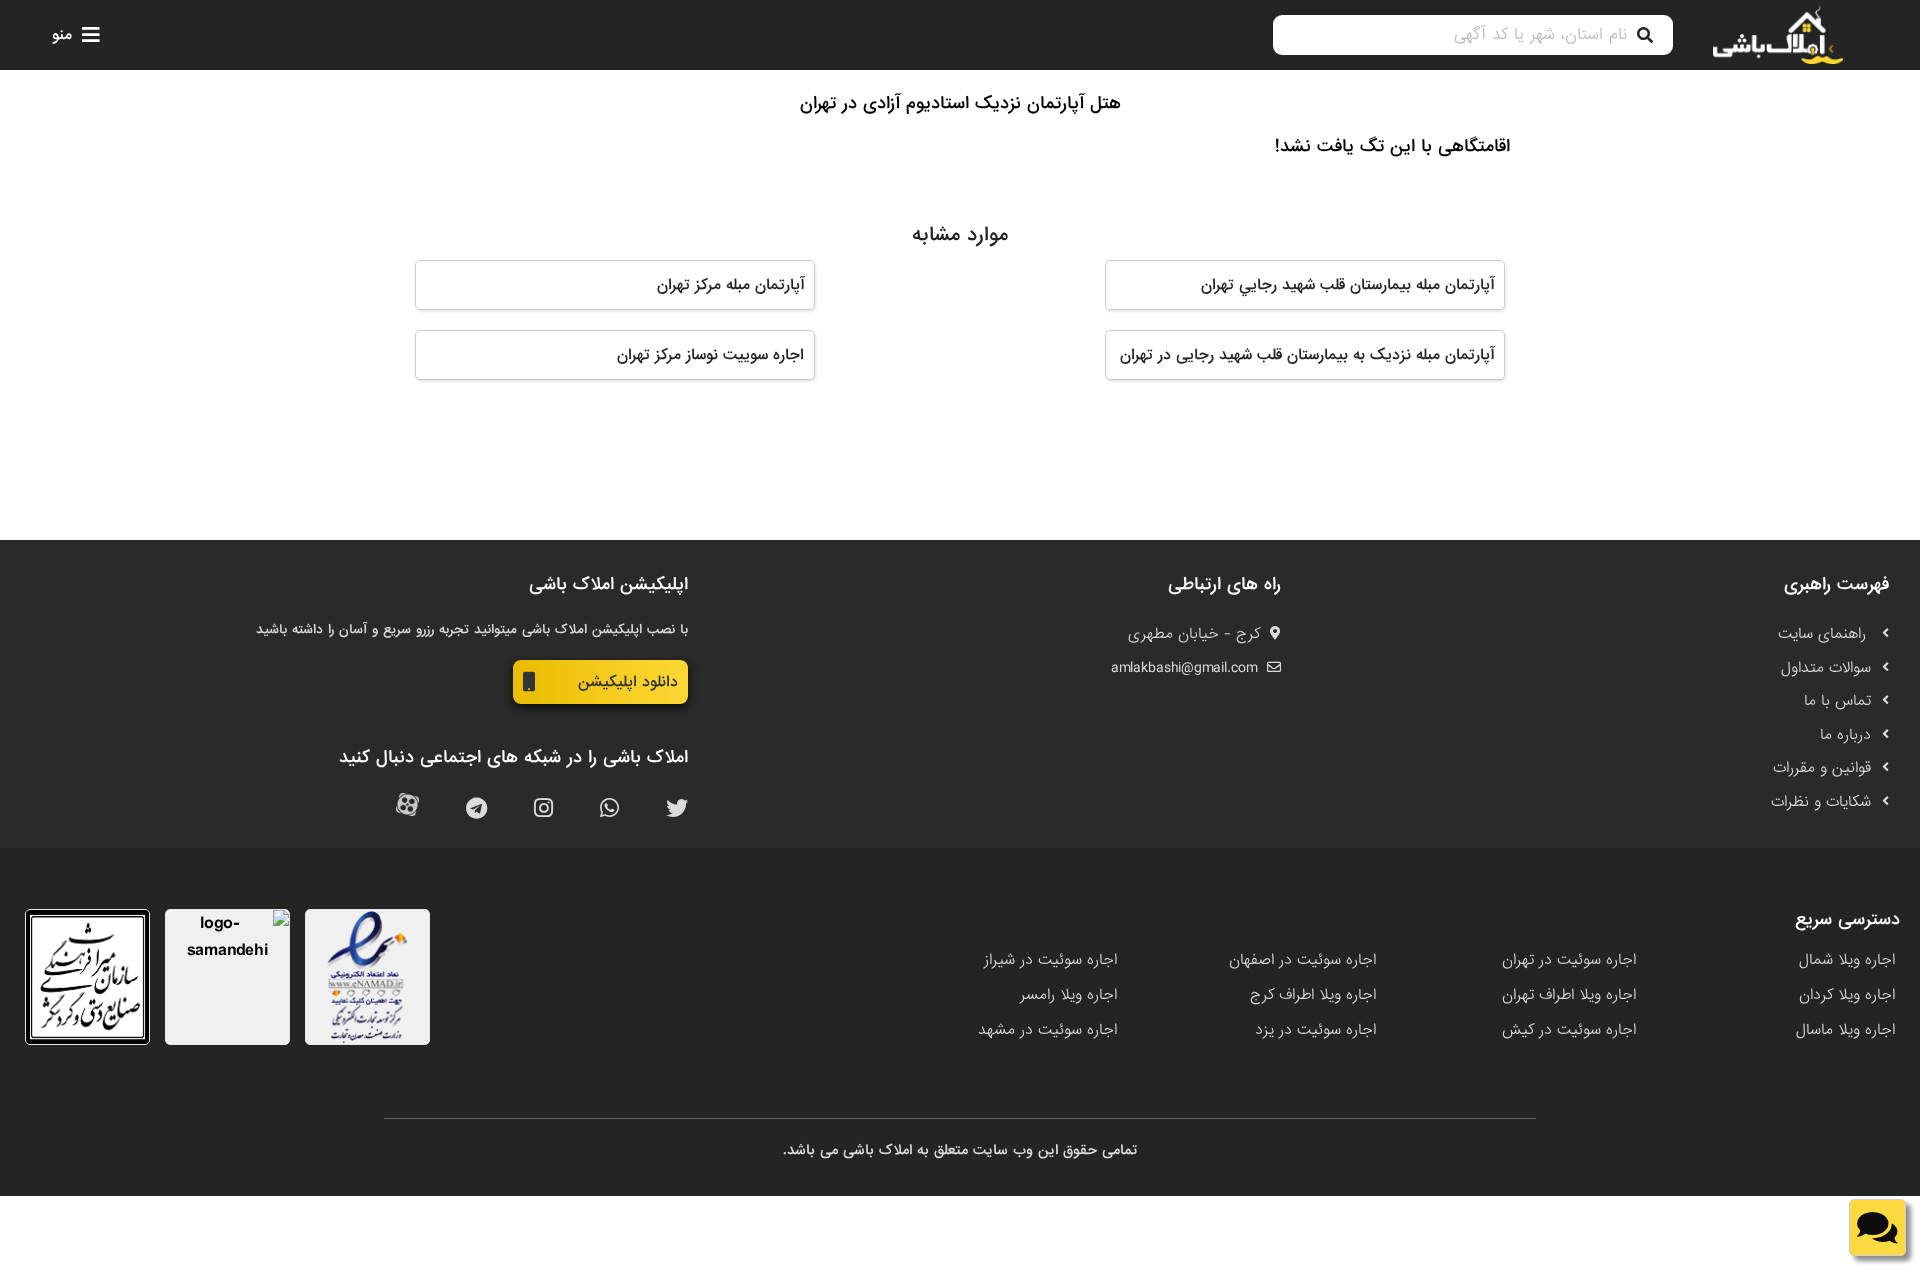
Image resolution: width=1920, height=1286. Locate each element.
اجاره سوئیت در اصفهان (1302, 960)
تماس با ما (1837, 701)
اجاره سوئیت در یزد (1315, 1030)
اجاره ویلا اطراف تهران (1569, 995)
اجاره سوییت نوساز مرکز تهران (710, 355)
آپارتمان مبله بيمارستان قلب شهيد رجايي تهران (1347, 285)
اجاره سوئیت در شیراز (1050, 960)
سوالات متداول (1826, 668)
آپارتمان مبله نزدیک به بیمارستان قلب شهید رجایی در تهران (1307, 355)
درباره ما (1845, 735)
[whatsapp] (609, 809)
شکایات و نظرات (1821, 802)
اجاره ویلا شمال (1847, 960)
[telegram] (476, 809)
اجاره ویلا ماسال (1845, 1030)
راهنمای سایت (1824, 634)
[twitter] (677, 809)
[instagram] (543, 809)
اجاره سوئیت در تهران (1569, 960)
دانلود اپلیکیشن (628, 682)
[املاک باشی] (1778, 35)
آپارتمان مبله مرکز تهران (730, 285)
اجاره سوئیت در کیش (1569, 1030)
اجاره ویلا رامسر (1068, 995)
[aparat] (407, 809)
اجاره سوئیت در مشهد (1047, 1030)
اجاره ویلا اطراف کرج (1313, 995)
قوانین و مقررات (1822, 768)
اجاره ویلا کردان (1847, 995)
